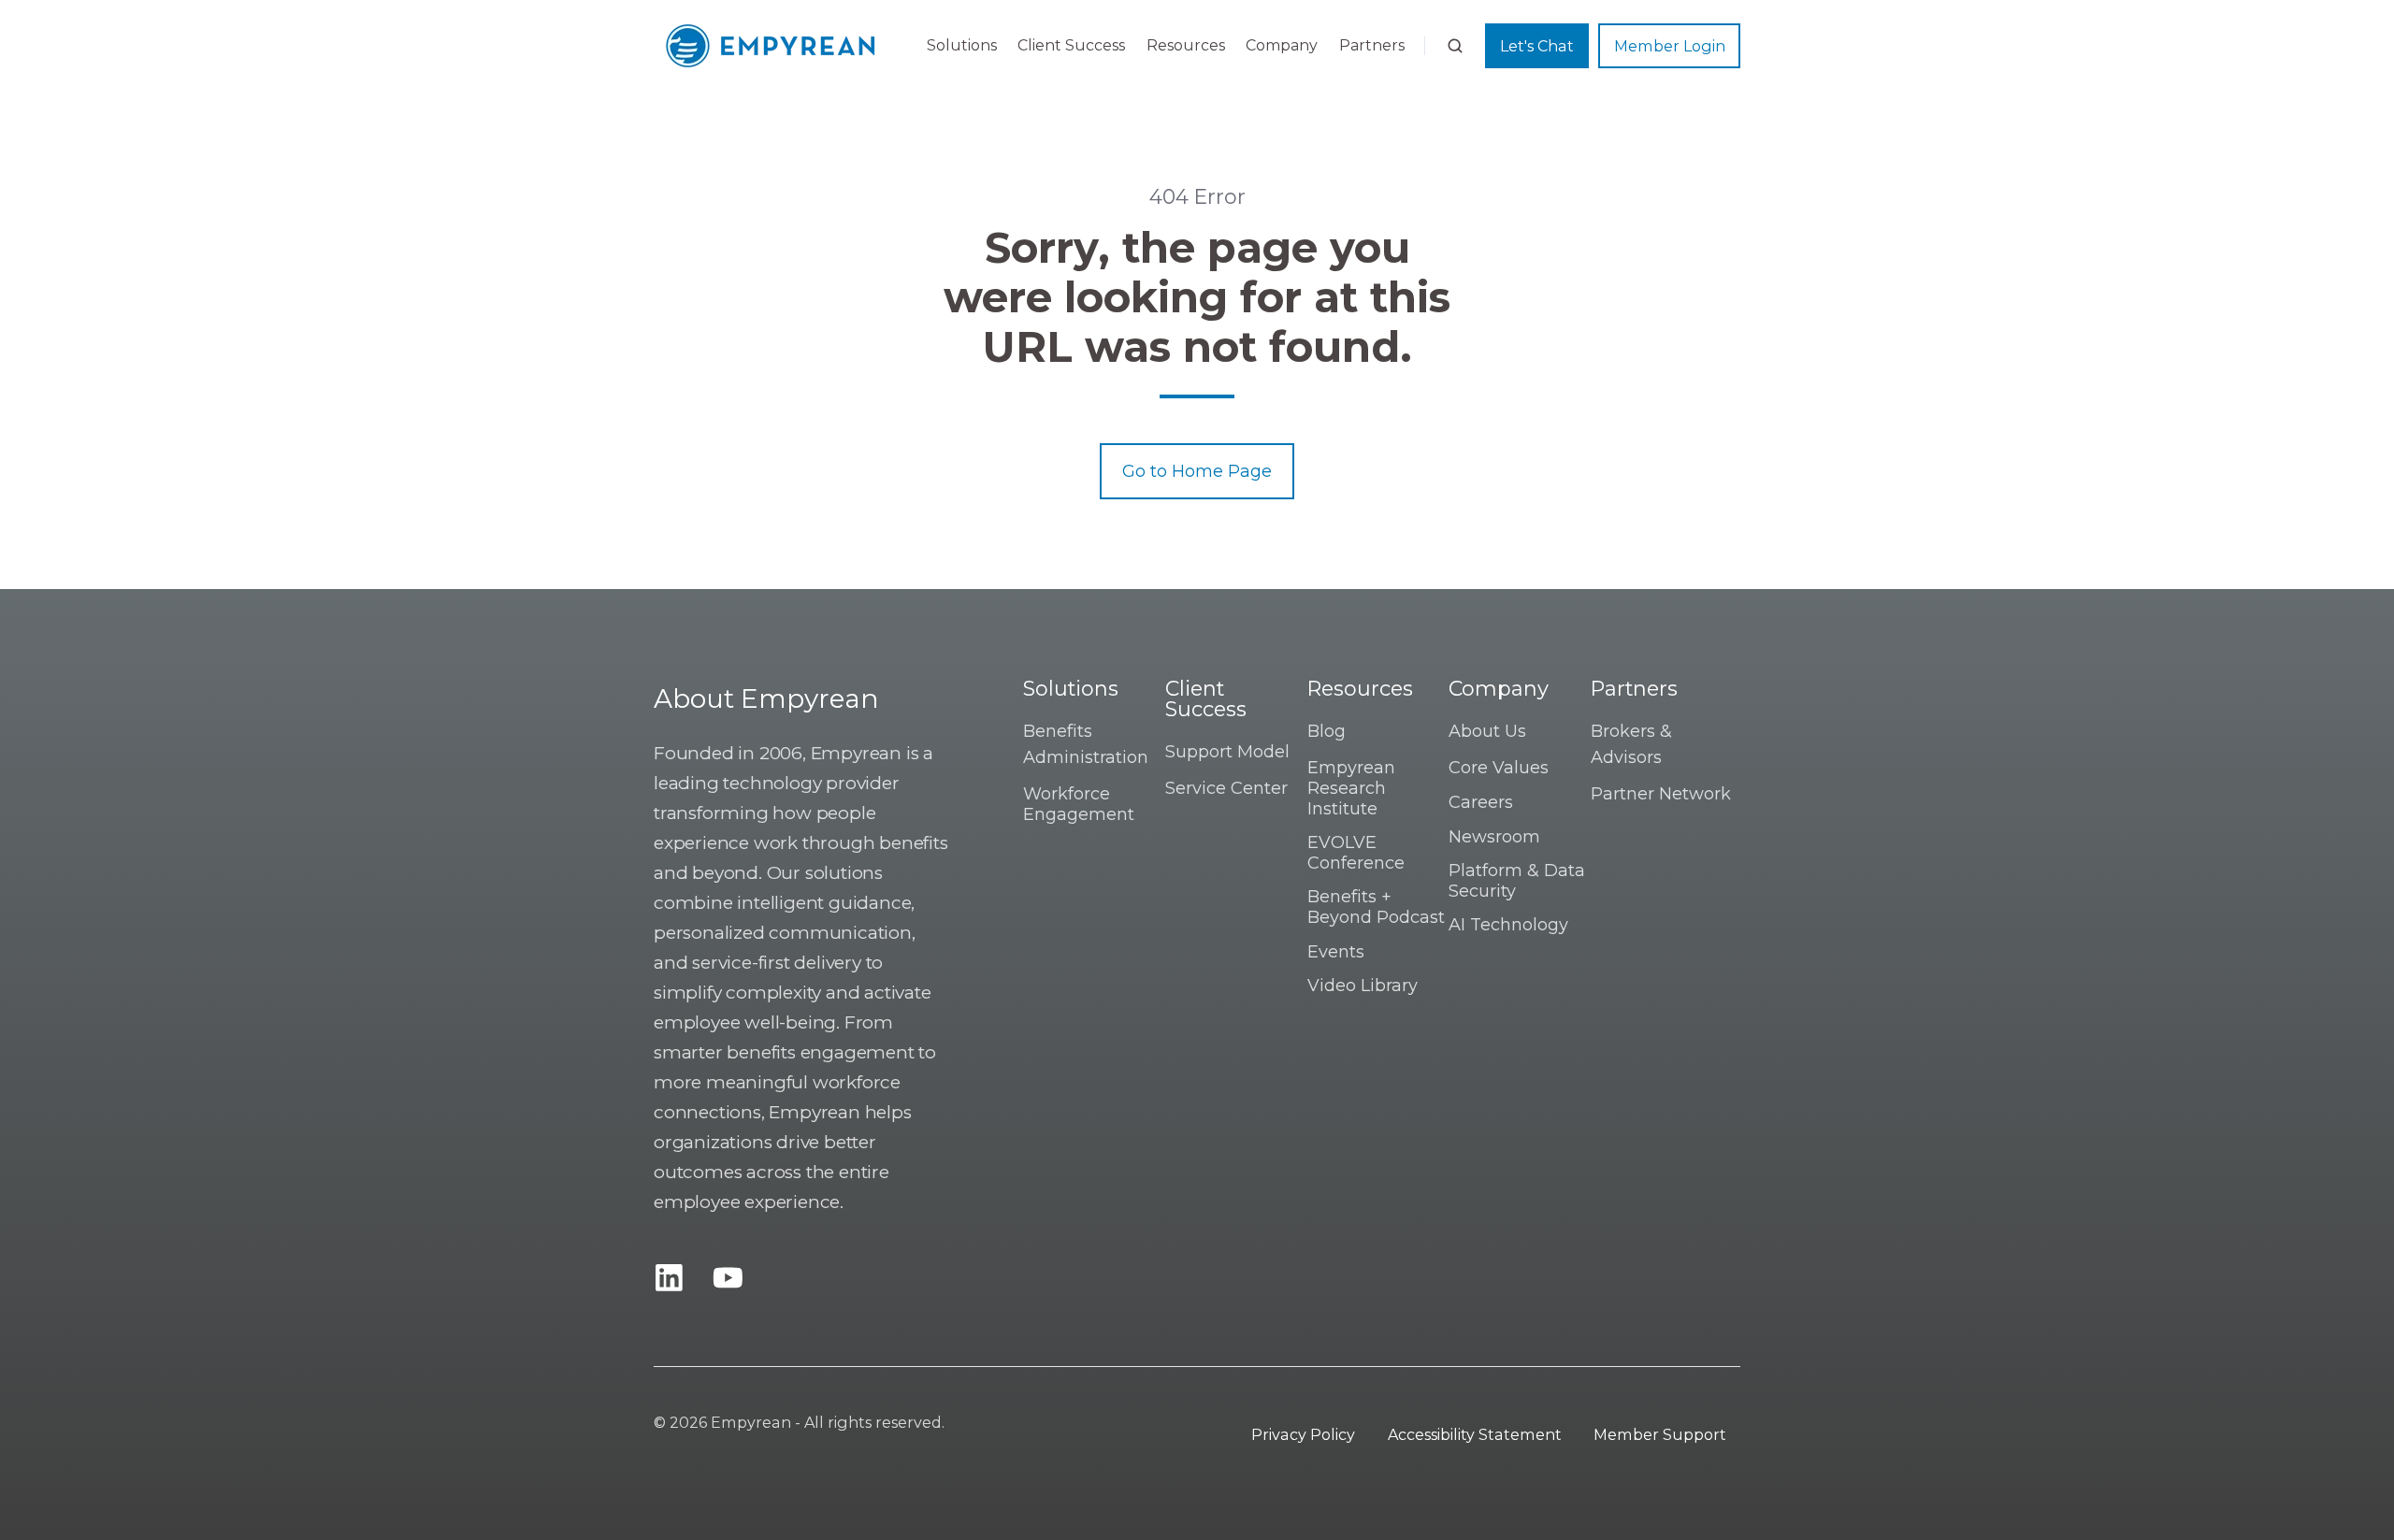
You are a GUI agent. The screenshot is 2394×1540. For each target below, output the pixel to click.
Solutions (962, 45)
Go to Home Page (1197, 471)
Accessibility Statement (1475, 1434)
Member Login (1670, 46)
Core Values (1499, 768)
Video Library (1363, 986)
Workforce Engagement (1079, 804)
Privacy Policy (1303, 1434)
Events (1336, 952)
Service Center (1226, 788)
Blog (1327, 731)
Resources (1186, 45)
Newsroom (1494, 837)
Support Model (1227, 752)
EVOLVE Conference (1356, 853)
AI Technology (1508, 925)
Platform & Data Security (1517, 881)
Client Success (1071, 45)
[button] (1455, 46)
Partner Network (1661, 794)
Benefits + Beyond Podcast (1376, 907)
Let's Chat (1537, 46)
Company (1282, 45)
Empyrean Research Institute (1351, 788)
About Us (1487, 731)
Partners (1372, 45)
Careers (1481, 802)
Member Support (1660, 1434)
